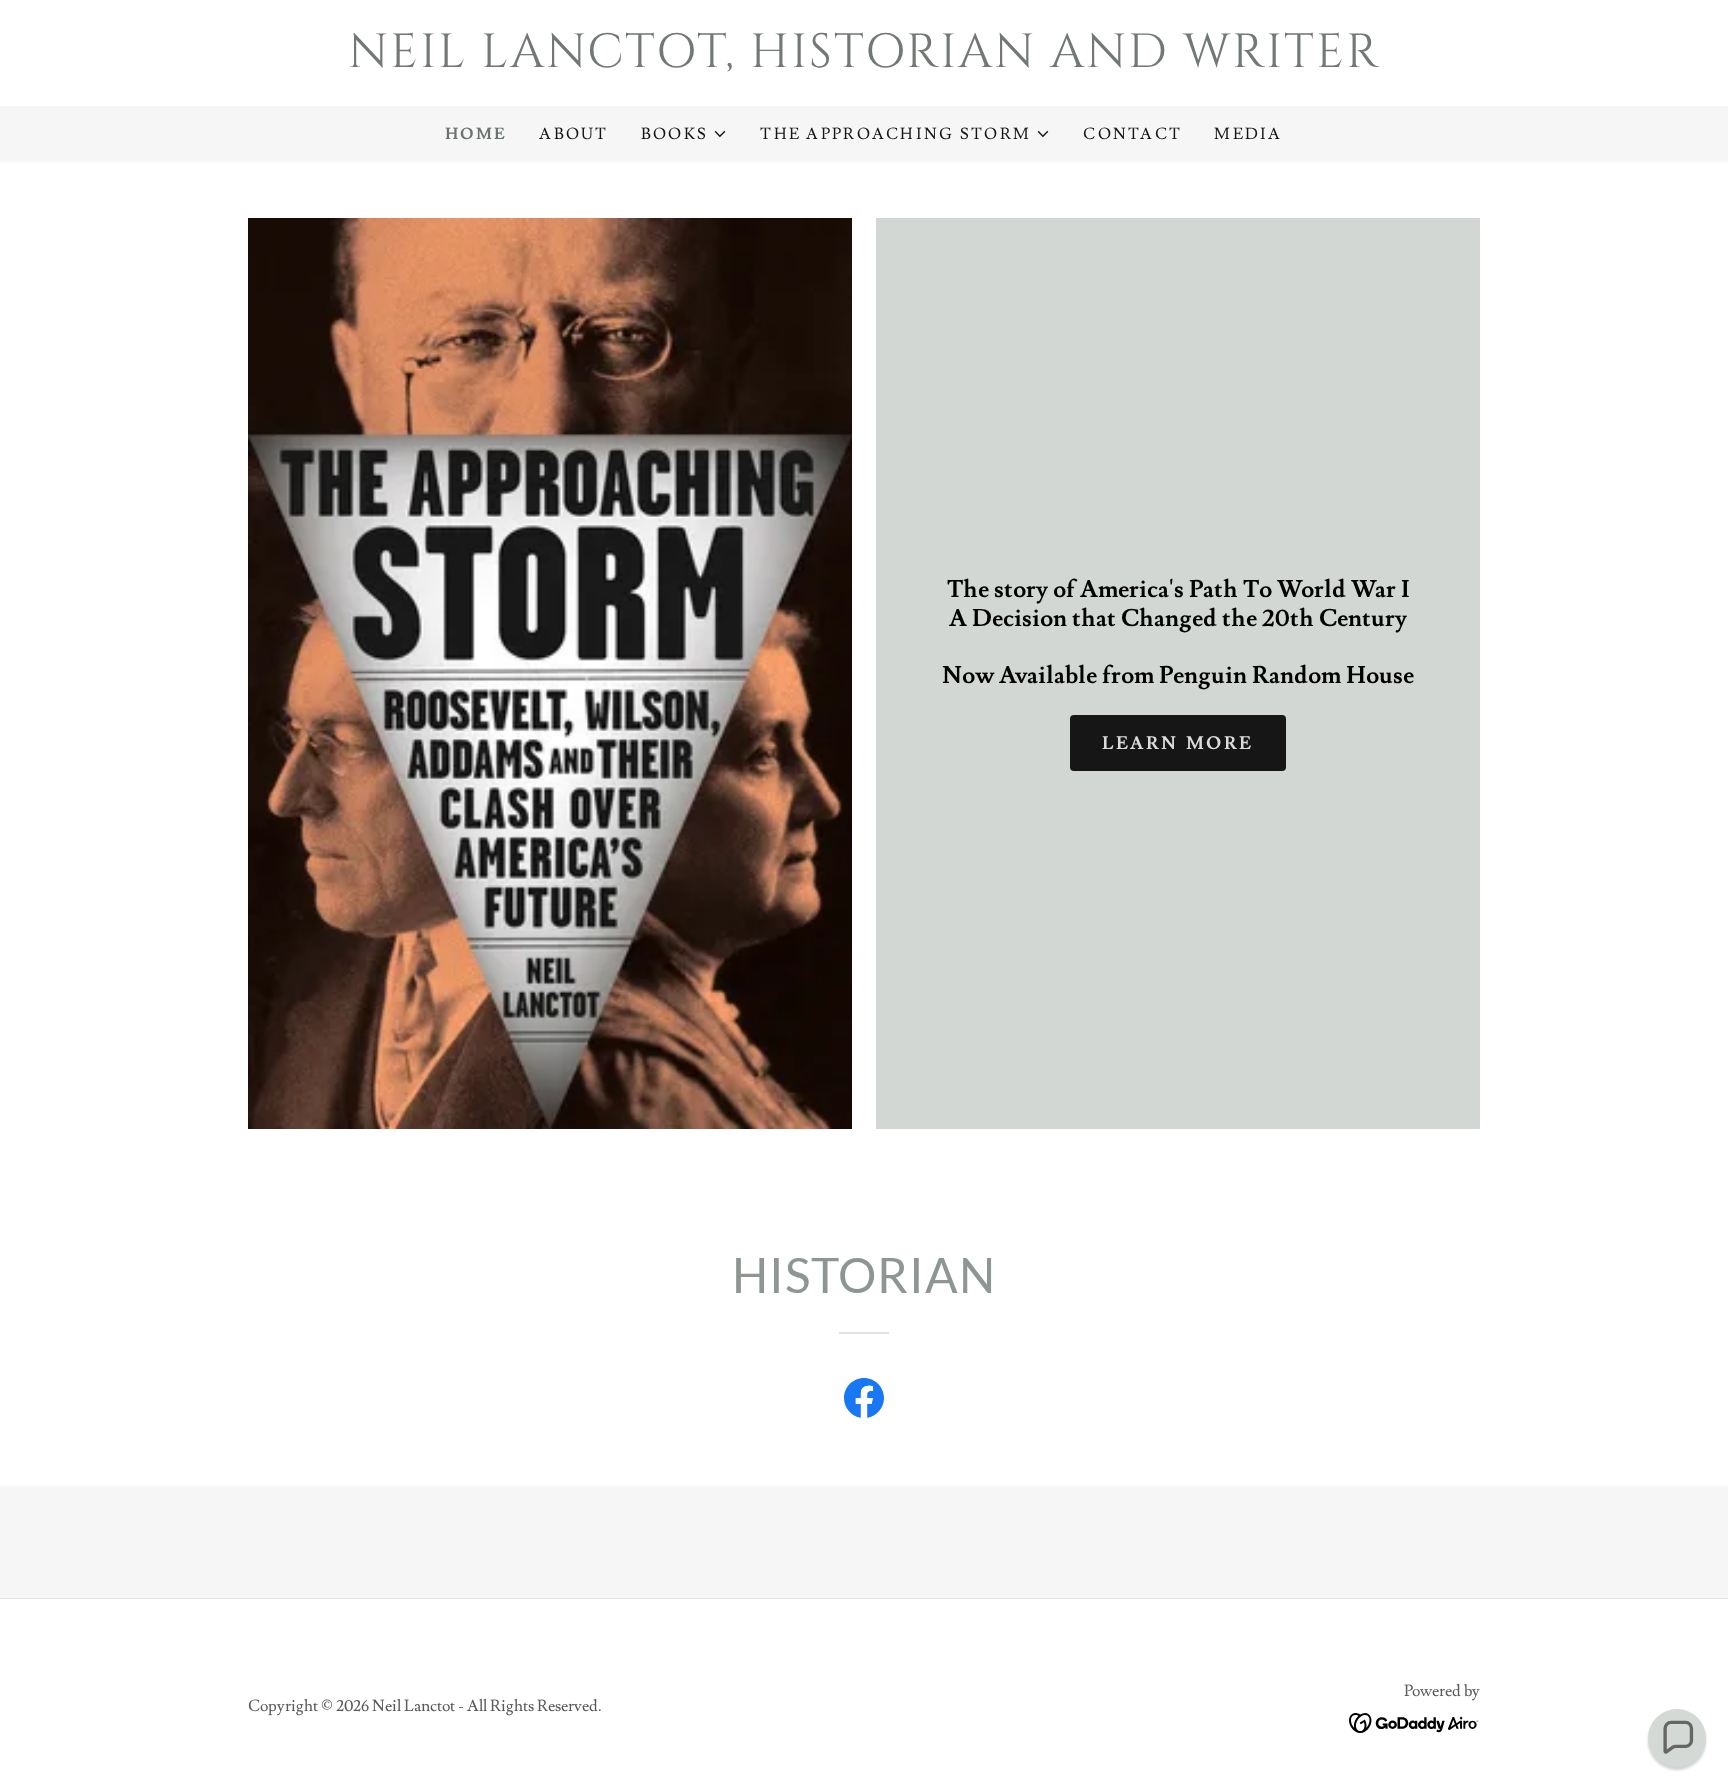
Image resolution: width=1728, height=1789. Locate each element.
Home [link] (476, 134)
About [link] (573, 134)
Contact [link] (1132, 134)
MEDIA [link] (1248, 134)
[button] (684, 134)
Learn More (1178, 743)
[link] (864, 61)
